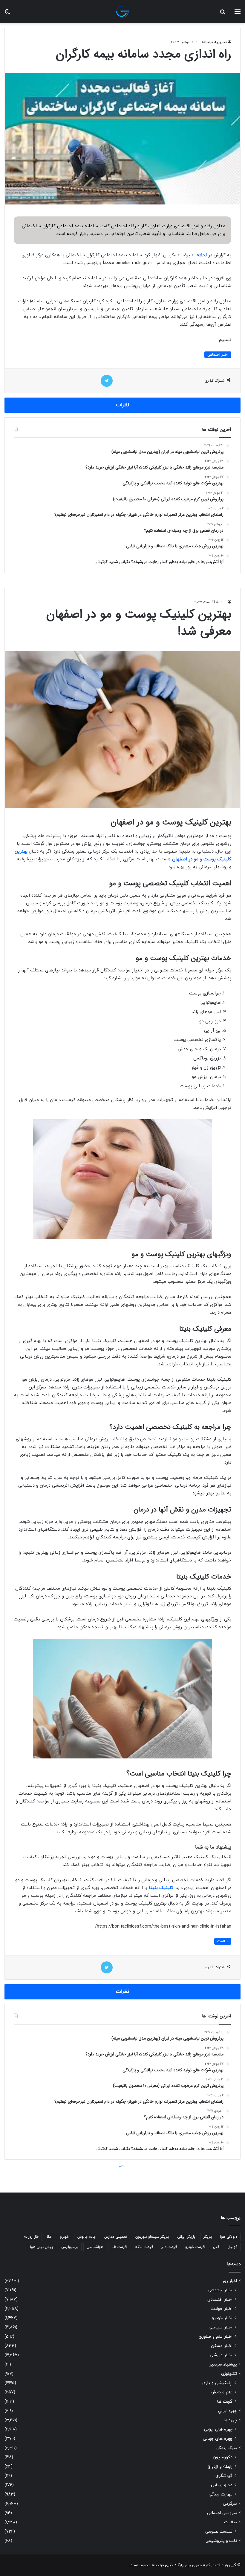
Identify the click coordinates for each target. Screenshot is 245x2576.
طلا (49, 2237)
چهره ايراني (228, 2411)
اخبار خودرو (222, 2318)
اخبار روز (230, 2281)
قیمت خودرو (195, 2247)
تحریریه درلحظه (214, 42)
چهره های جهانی (218, 2439)
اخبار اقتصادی (220, 2300)
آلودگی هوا (229, 2237)
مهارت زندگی (220, 2494)
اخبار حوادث (222, 2309)
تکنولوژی (229, 2374)
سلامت (231, 2522)
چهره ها (230, 2420)
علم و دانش (222, 2392)
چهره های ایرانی (218, 2429)
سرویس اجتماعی (222, 2513)
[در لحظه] (122, 12)
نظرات (122, 405)
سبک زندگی (227, 2448)
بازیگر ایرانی (186, 2237)
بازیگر (208, 2237)
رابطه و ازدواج (220, 2467)
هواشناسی (95, 2247)
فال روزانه (31, 2237)
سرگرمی (230, 2504)
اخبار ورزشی (221, 2355)
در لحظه (204, 255)
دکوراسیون (223, 2457)
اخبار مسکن (222, 2346)
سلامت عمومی (219, 2532)
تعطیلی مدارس (116, 2237)
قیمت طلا (119, 2247)
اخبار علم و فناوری (216, 2337)
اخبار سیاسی (220, 2327)
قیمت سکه (144, 2247)
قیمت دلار (169, 2247)
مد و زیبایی (222, 2485)
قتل (216, 2247)
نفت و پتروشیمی (221, 2541)
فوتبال (232, 2247)
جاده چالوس (87, 2237)
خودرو (65, 2237)
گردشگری (224, 2476)
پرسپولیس (70, 2247)
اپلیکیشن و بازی (217, 2383)
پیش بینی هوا (42, 2247)
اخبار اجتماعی (218, 355)
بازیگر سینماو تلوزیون (152, 2237)
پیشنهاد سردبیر (223, 2365)
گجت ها (225, 2402)
